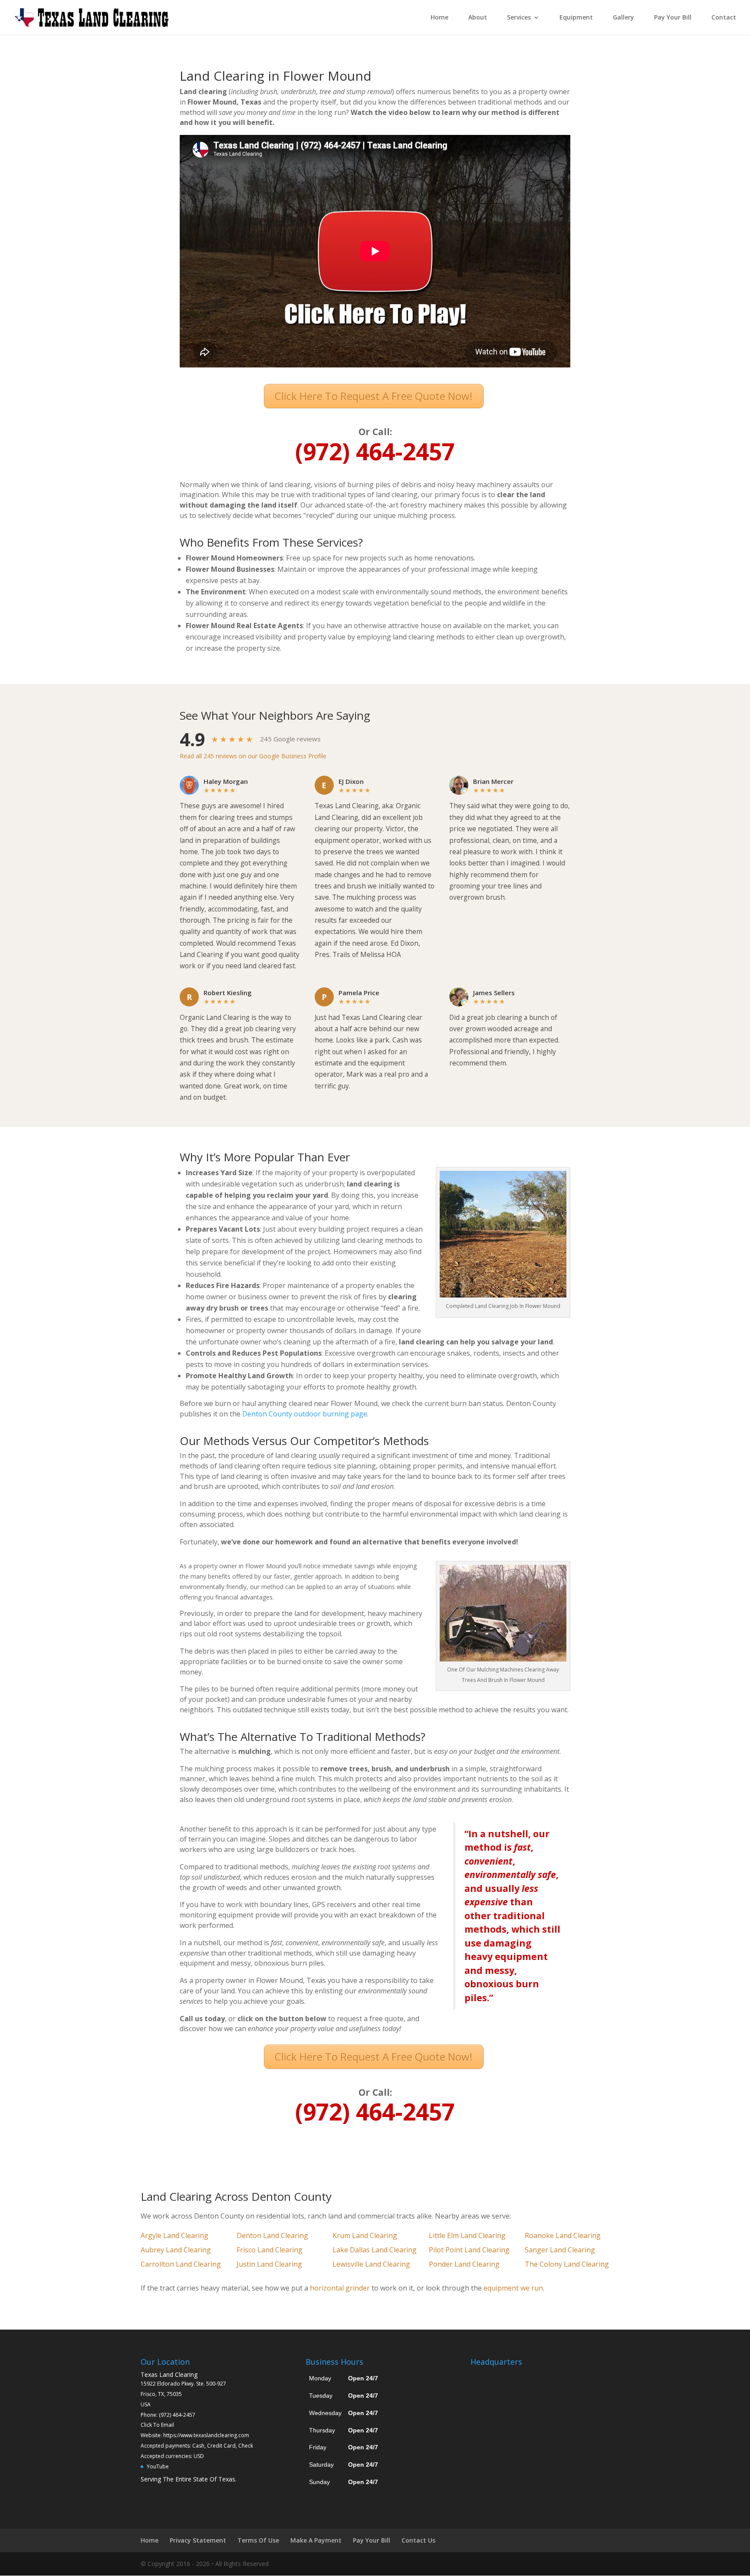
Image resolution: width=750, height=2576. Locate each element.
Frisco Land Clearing (270, 2250)
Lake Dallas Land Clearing (375, 2250)
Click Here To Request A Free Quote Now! (374, 396)
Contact (724, 18)
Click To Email (157, 2425)
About (478, 18)
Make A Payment (316, 2540)
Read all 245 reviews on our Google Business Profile (253, 756)
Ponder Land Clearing (464, 2264)
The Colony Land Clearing (567, 2264)
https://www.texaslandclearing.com (206, 2435)
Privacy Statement (198, 2540)
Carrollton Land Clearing (181, 2264)
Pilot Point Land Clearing (469, 2250)
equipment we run (513, 2288)
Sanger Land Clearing (560, 2250)
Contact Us (418, 2540)
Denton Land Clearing (272, 2235)
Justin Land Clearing (269, 2264)
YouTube (158, 2466)
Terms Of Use (258, 2540)
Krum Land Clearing (365, 2235)
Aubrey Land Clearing (176, 2250)
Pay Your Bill (673, 18)
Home (439, 18)
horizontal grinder (340, 2288)
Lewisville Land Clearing (371, 2264)
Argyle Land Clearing (174, 2235)
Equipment (576, 18)
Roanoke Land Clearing (563, 2235)
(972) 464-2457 (177, 2415)
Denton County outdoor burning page (305, 1414)
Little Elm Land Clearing (467, 2235)
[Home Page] (92, 17)
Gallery (623, 18)
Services (519, 18)
